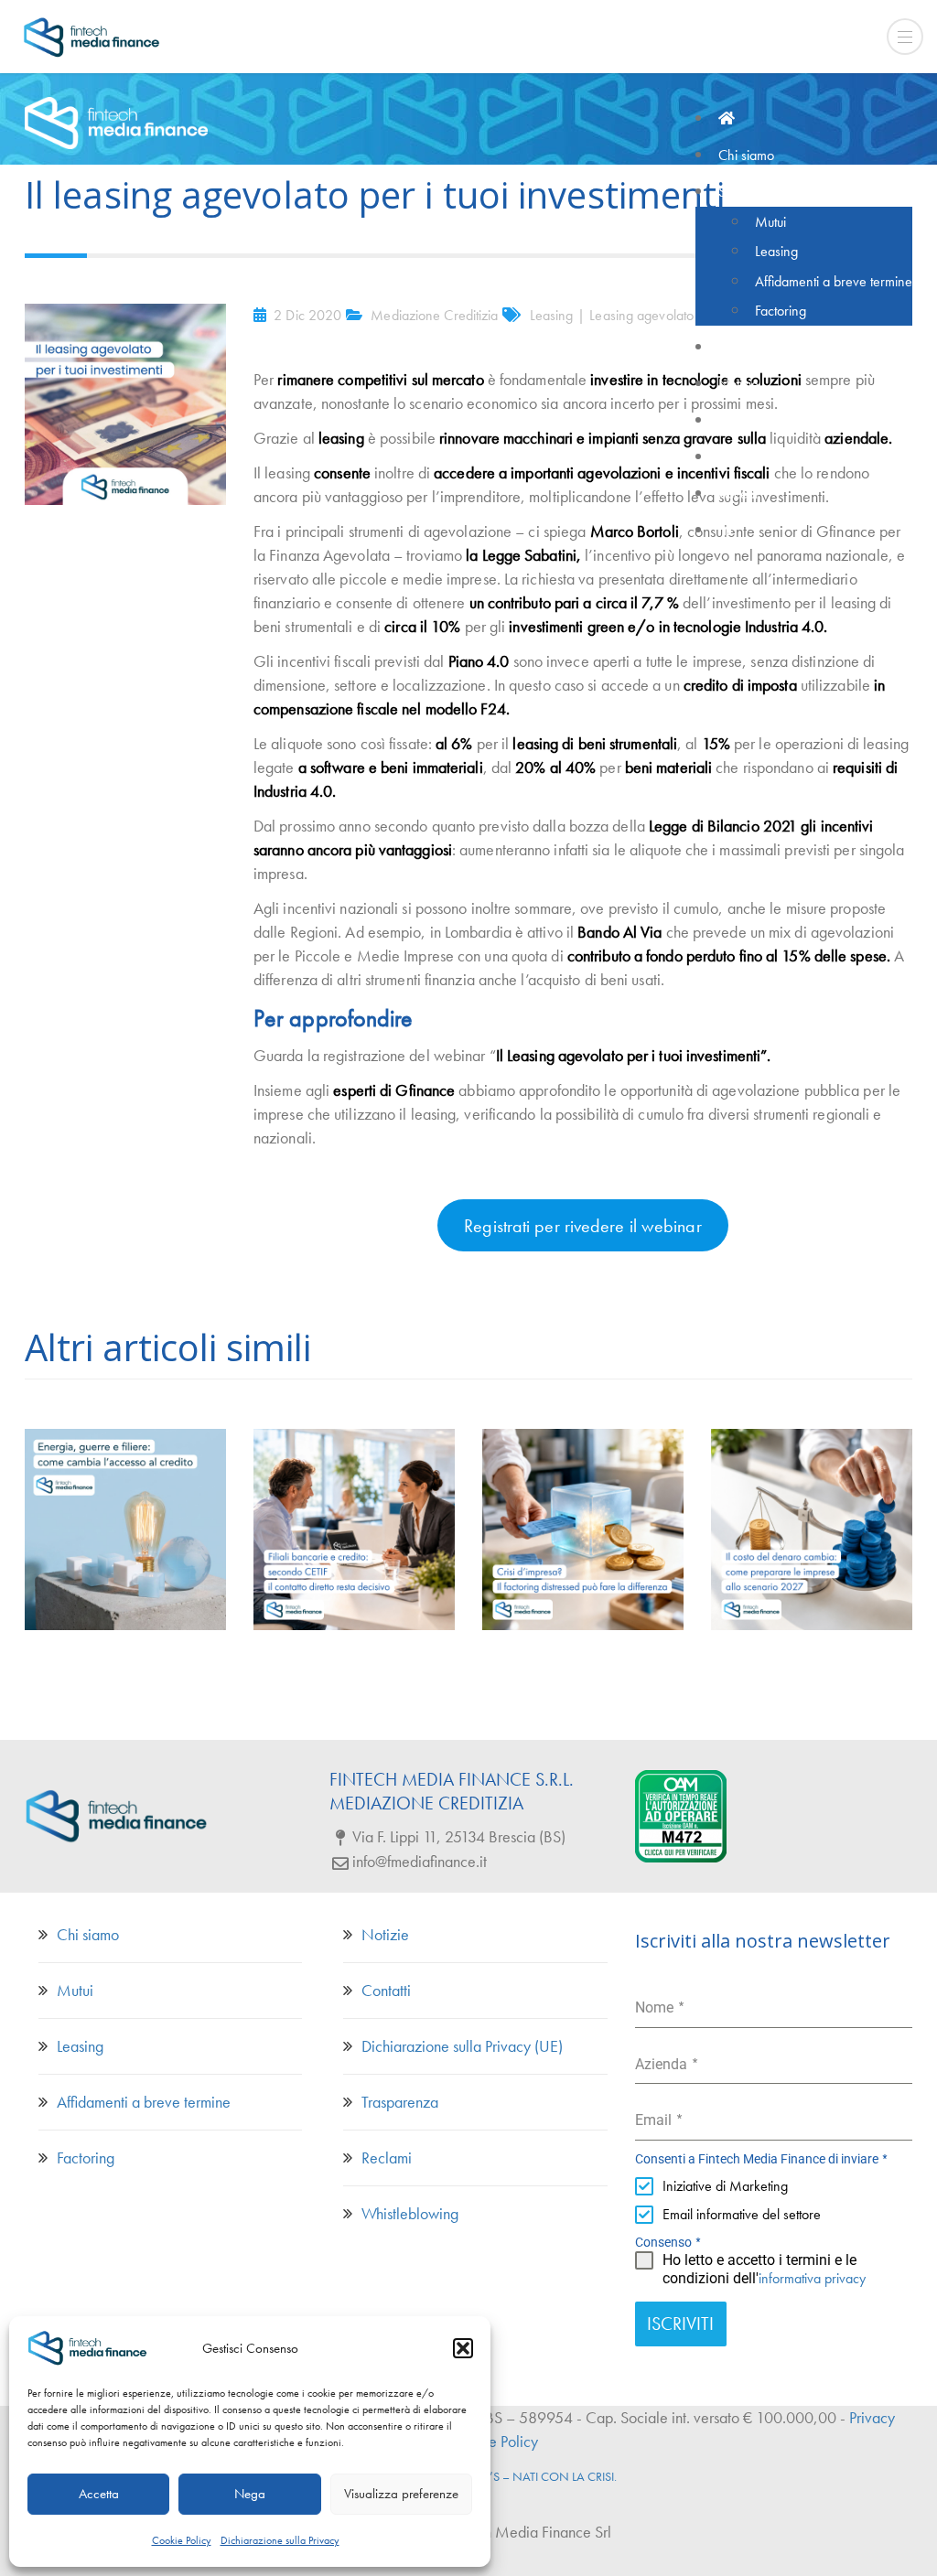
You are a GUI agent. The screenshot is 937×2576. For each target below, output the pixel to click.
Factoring (86, 2157)
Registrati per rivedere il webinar (582, 1226)
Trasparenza (400, 2102)
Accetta (99, 2494)
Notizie (385, 1934)
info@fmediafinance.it (420, 1861)
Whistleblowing (410, 2213)
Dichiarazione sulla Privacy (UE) (462, 2046)
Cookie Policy (182, 2540)
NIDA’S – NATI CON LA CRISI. (539, 2476)
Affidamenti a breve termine (144, 2102)
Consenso (668, 2242)
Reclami (387, 2157)
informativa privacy (812, 2278)
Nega (250, 2494)
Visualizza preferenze (401, 2494)
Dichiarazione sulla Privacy (280, 2540)
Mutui (75, 1990)
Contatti (386, 1990)
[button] (463, 2348)
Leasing (80, 2046)
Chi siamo (88, 1934)
